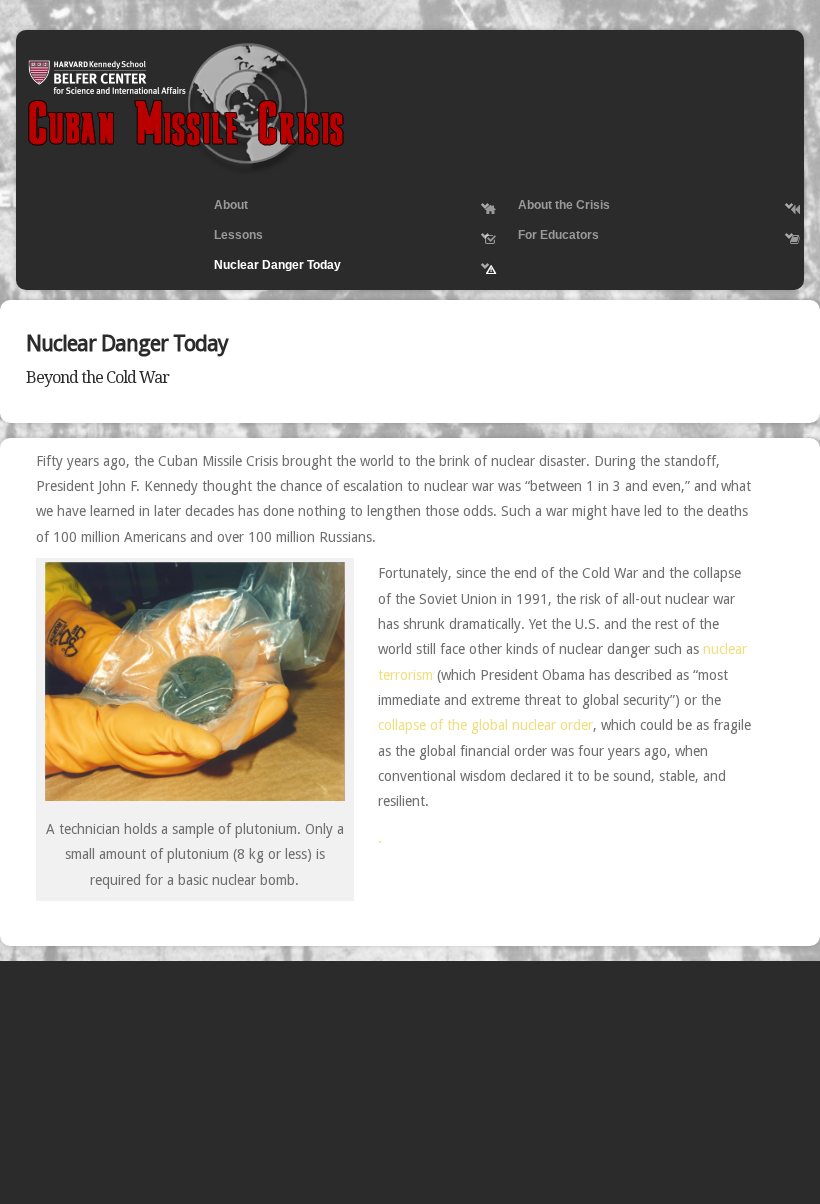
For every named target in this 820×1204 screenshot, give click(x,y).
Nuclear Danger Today (268, 269)
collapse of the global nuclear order (485, 725)
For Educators (549, 239)
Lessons (229, 239)
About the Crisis (555, 209)
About (222, 209)
